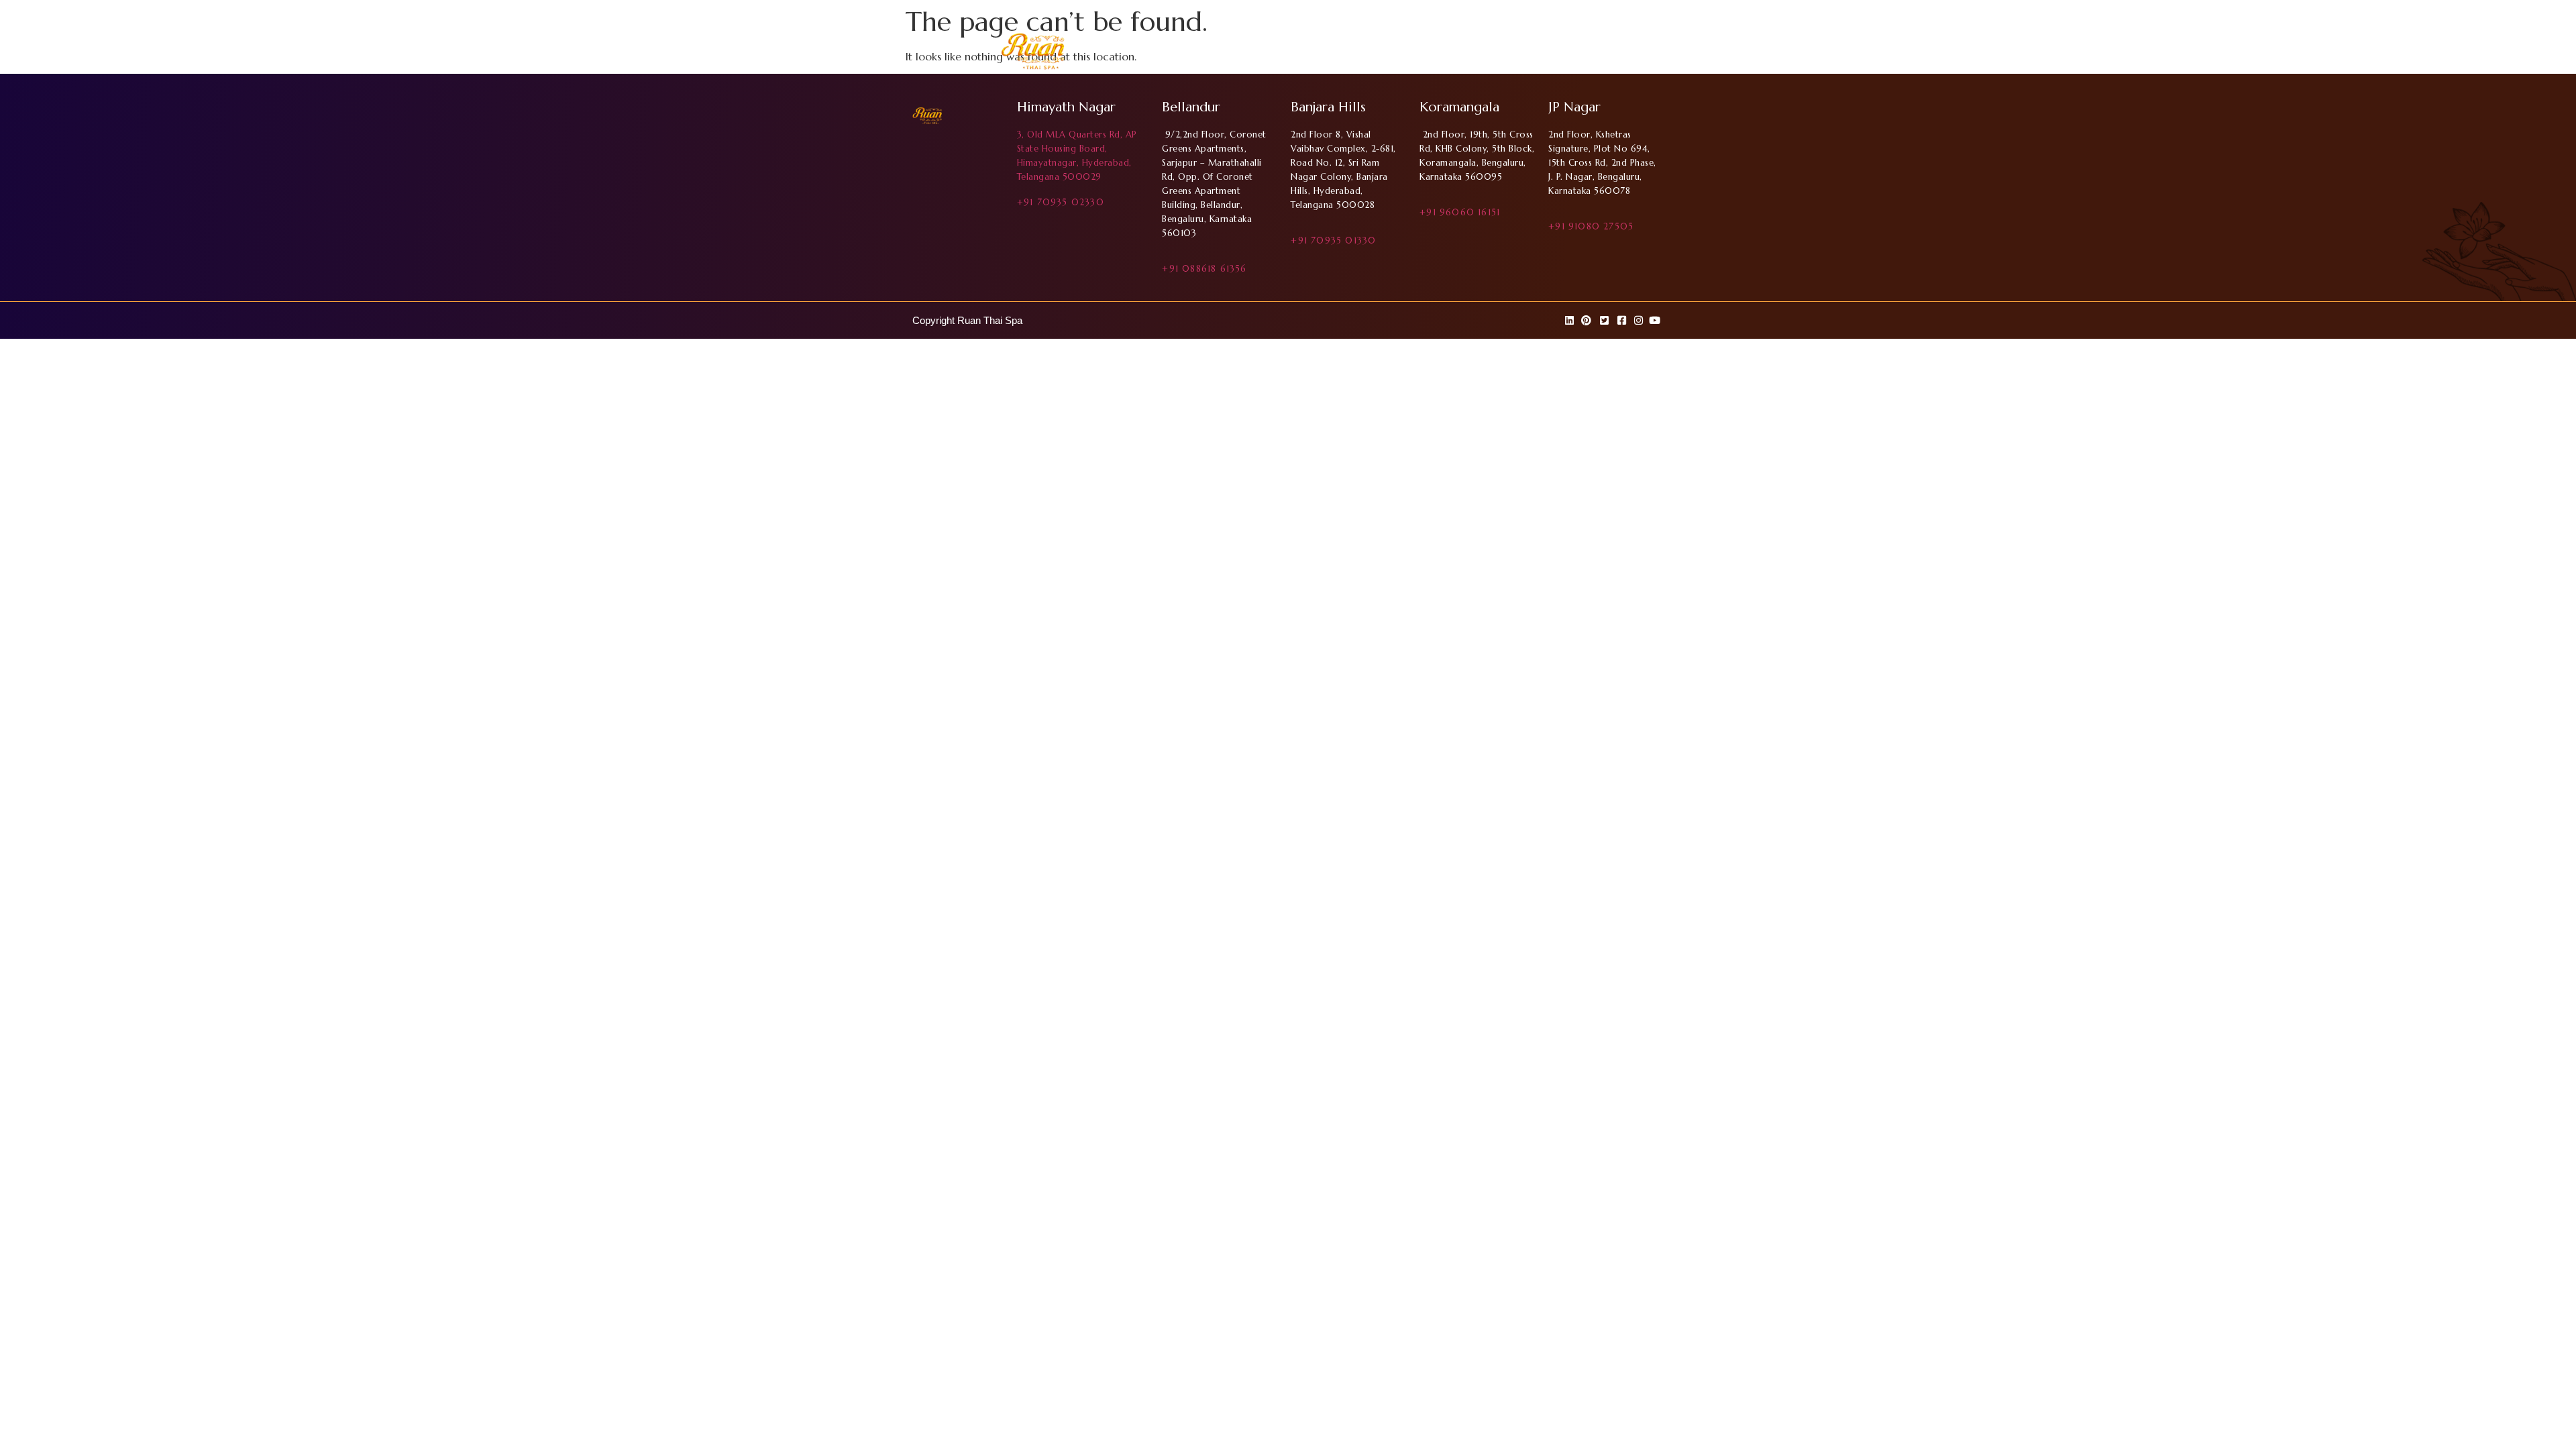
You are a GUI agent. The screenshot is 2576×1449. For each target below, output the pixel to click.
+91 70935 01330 (1333, 240)
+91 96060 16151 (1460, 212)
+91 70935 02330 (1061, 202)
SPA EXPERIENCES (1565, 53)
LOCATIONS (1479, 53)
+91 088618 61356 (1204, 269)
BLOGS (1639, 53)
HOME (1351, 53)
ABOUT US (1408, 53)
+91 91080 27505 (1591, 226)
